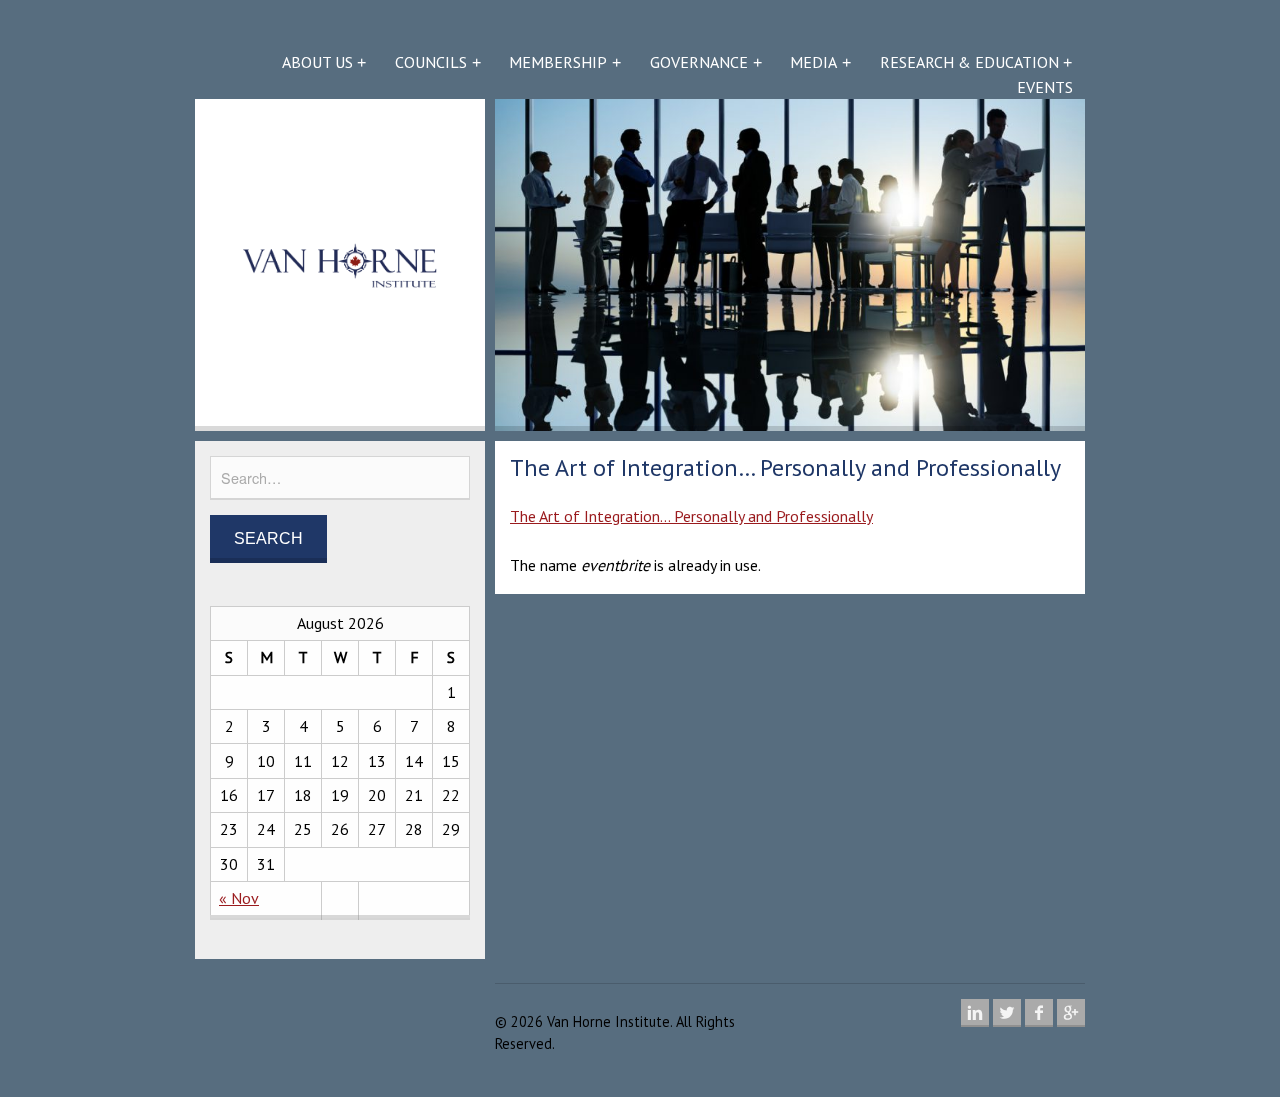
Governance (699, 62)
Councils (431, 62)
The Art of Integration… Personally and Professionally (691, 516)
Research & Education (969, 62)
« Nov (239, 898)
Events (1045, 87)
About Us (317, 62)
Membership (558, 62)
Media (813, 62)
